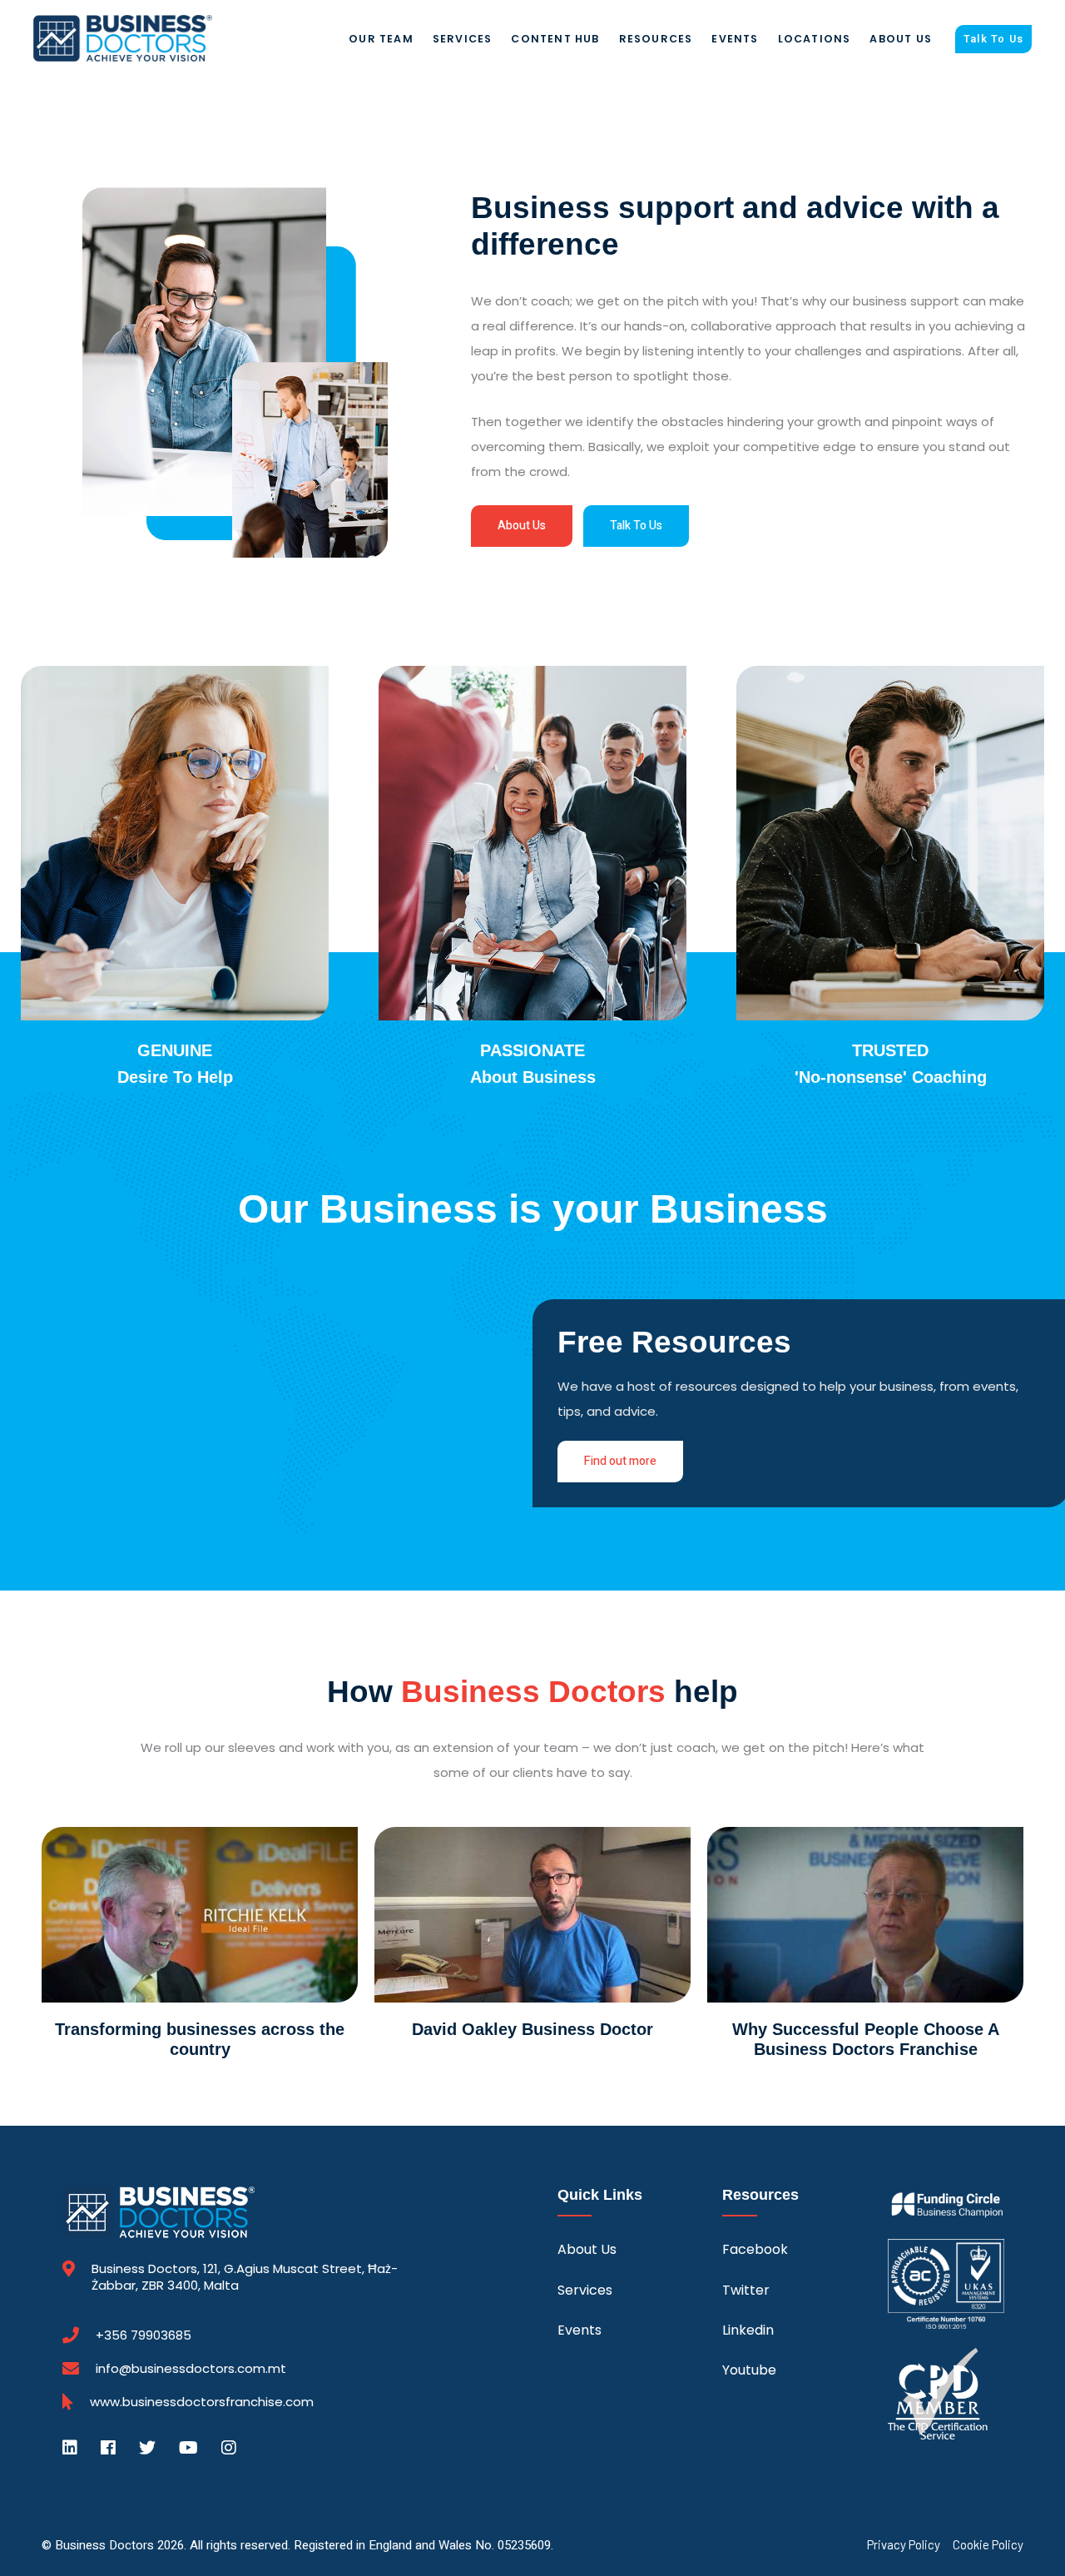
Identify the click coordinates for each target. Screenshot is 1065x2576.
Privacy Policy (904, 2545)
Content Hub (555, 39)
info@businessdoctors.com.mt (191, 2368)
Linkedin (748, 2330)
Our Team (381, 39)
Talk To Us (993, 39)
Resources (656, 39)
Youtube (749, 2370)
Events (735, 39)
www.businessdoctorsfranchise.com (202, 2402)
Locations (815, 39)
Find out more (620, 1461)
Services (463, 39)
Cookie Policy (988, 2545)
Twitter (746, 2290)
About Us (901, 39)
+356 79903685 (144, 2335)
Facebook (755, 2249)
